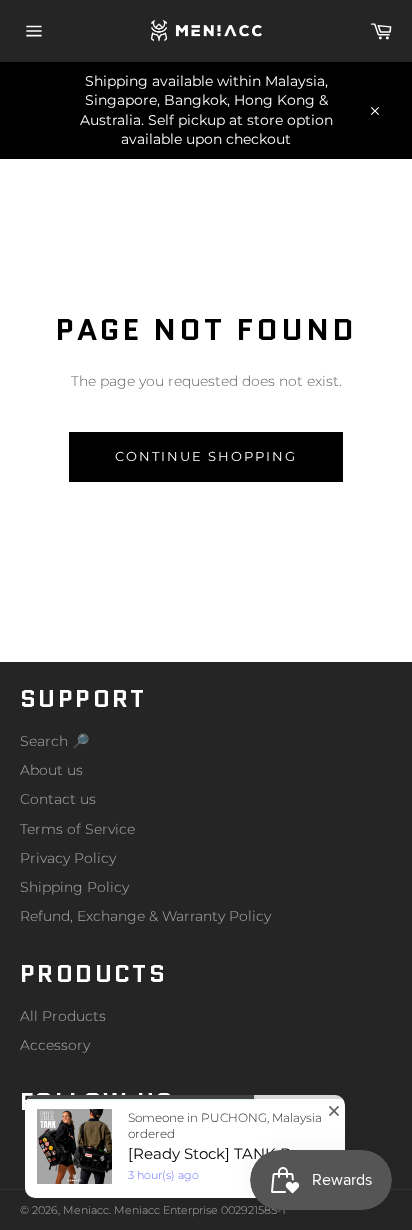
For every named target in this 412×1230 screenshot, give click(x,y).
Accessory (55, 1045)
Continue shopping (205, 456)
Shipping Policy (74, 887)
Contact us (58, 799)
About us (51, 770)
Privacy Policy (68, 858)
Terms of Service (77, 829)
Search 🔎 (54, 741)
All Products (63, 1016)
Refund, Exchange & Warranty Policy (145, 916)
